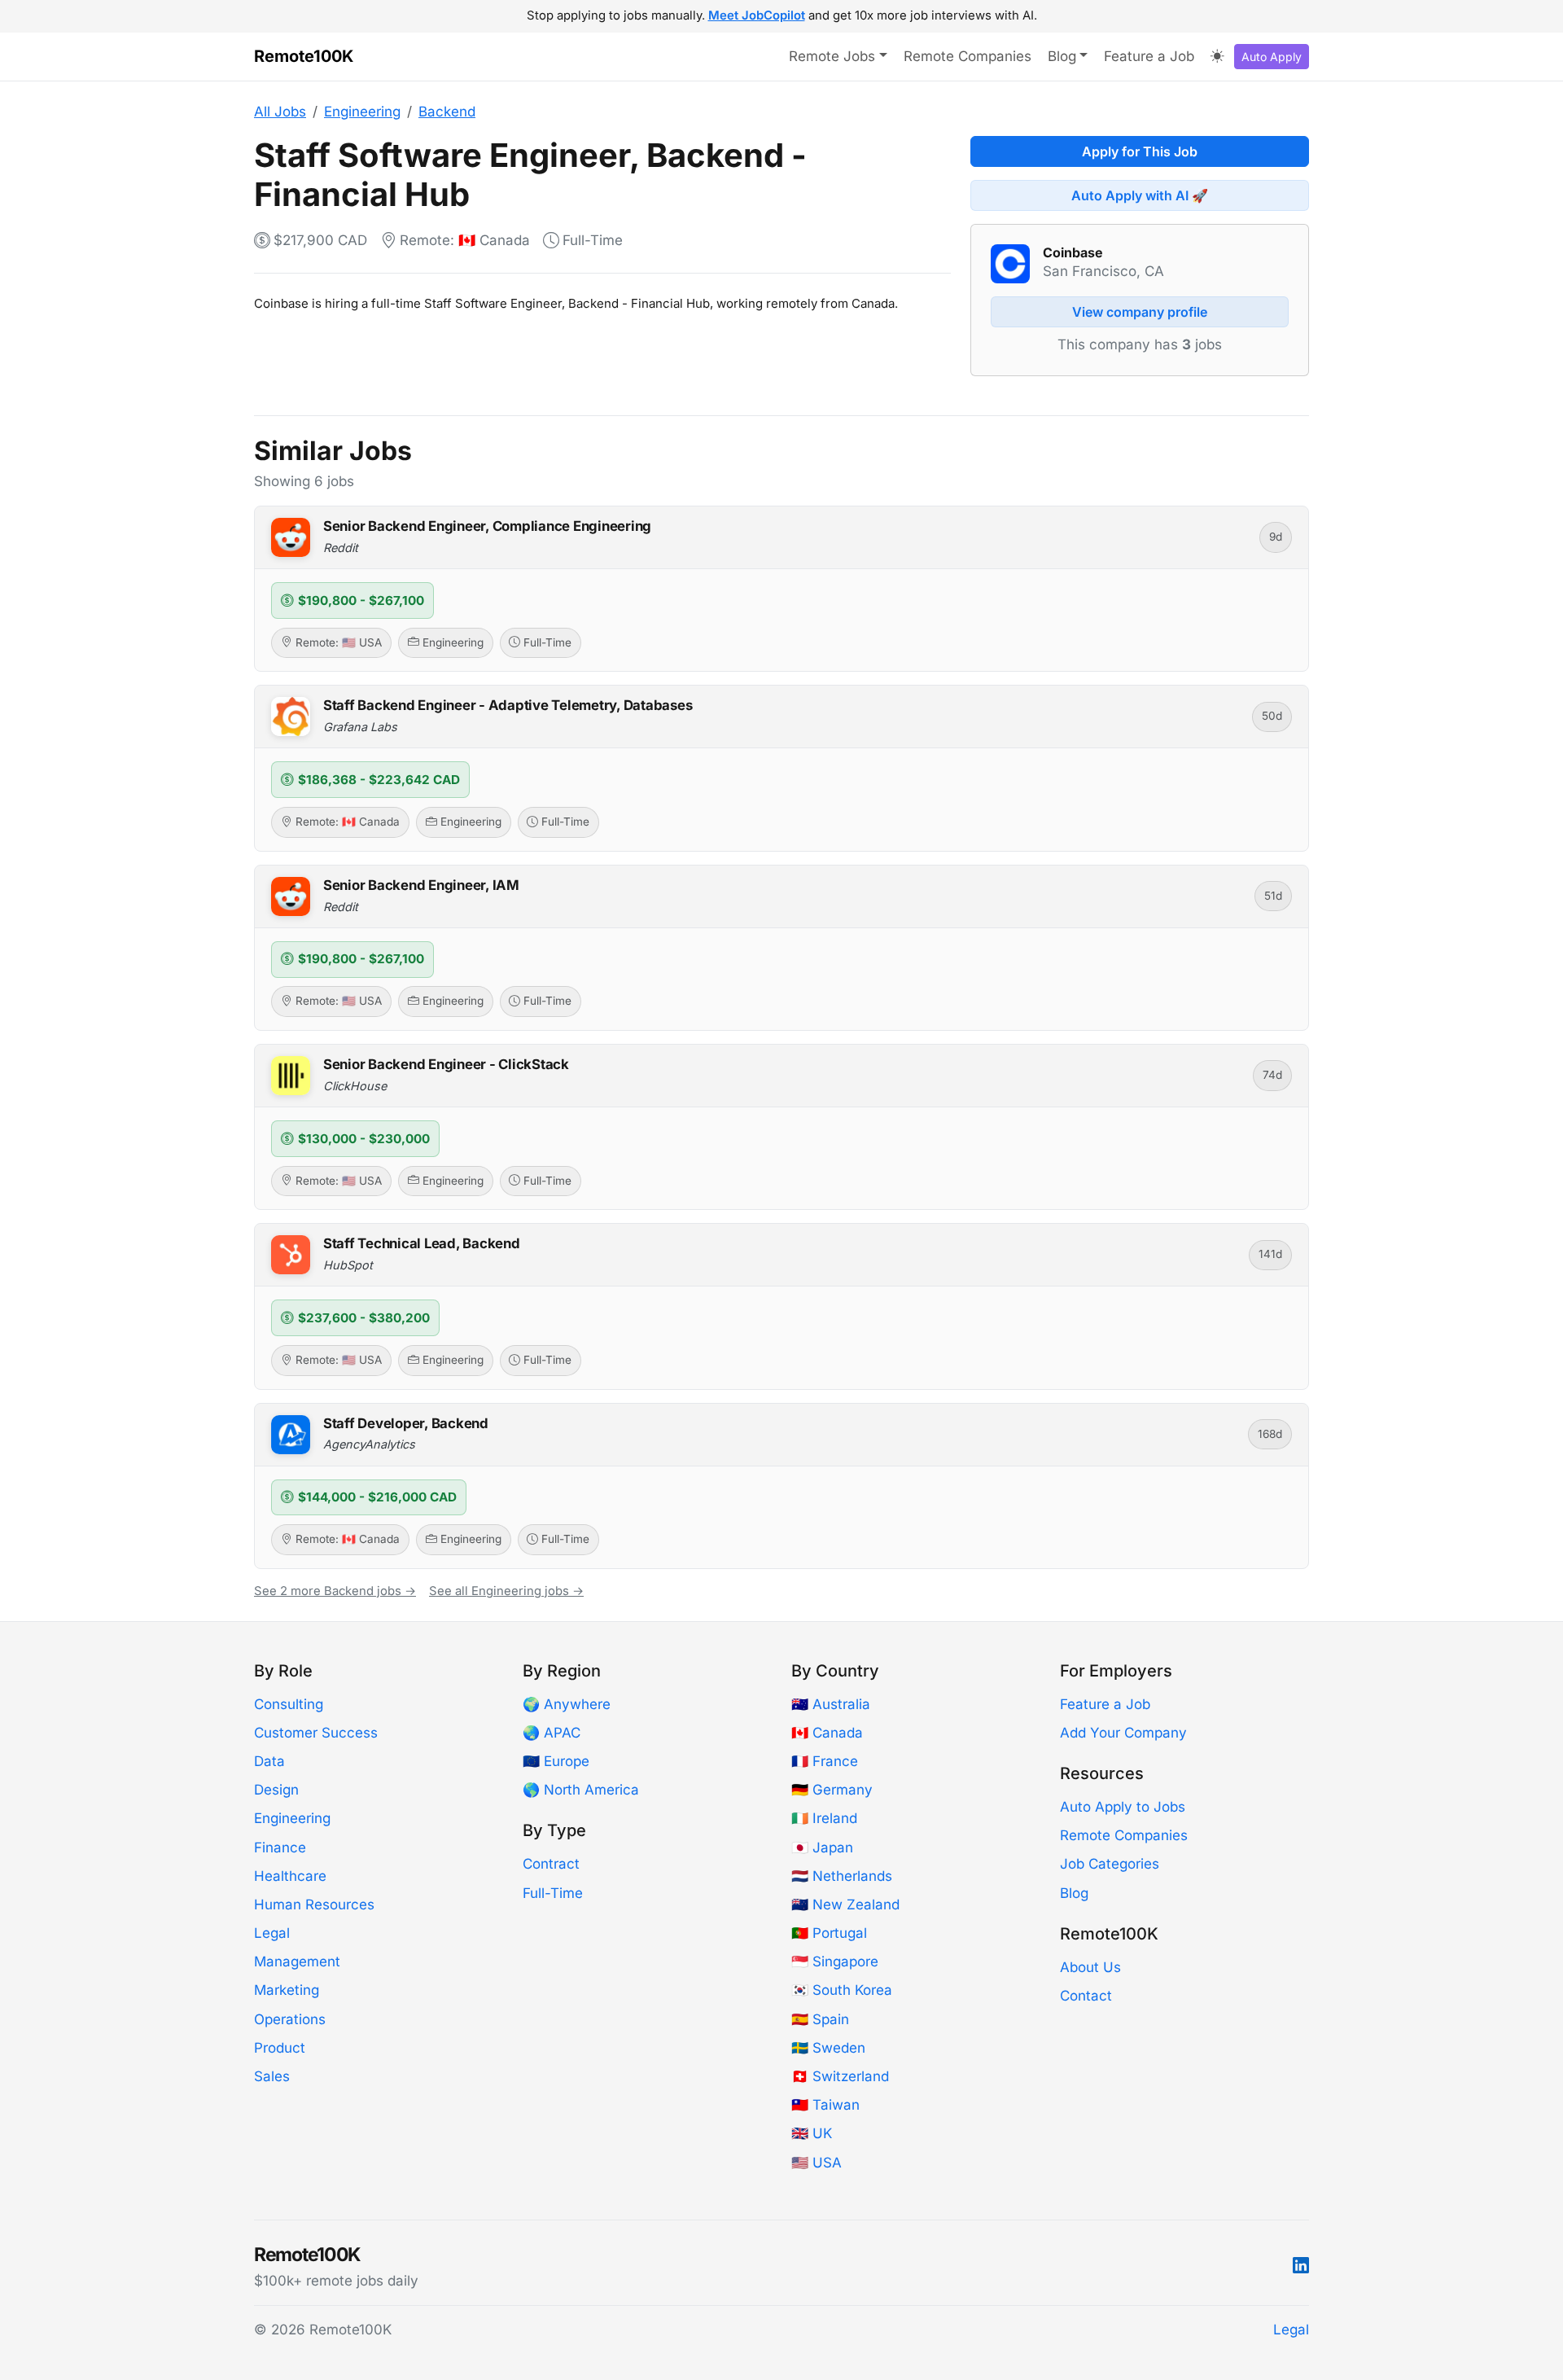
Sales (272, 2076)
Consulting (289, 1704)
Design (276, 1790)
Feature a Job (1149, 56)
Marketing (287, 1990)
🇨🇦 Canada (827, 1733)
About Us (1090, 1967)
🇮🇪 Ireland (824, 1818)
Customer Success (316, 1733)
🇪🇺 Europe (556, 1761)
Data (269, 1761)
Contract (551, 1864)
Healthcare (290, 1876)
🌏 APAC (552, 1733)
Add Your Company (1123, 1733)
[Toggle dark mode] (1217, 57)
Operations (290, 2019)
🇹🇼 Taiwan (825, 2105)
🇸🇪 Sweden (828, 2048)
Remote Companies (968, 56)
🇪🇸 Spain (820, 2019)
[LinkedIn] (1301, 2266)
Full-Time (553, 1893)
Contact (1086, 1996)
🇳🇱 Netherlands (842, 1876)
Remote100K (304, 56)
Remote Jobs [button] (832, 56)
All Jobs (280, 112)
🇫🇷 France (825, 1761)
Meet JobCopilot (757, 15)
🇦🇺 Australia (831, 1704)
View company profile (1140, 312)
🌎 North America (581, 1790)
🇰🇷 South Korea (842, 1990)
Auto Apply (1272, 57)
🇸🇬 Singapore (835, 1961)
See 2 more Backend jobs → (335, 1591)
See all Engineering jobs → (506, 1591)
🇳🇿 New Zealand (845, 1904)
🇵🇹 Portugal (829, 1933)
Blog (1074, 1893)
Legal (272, 1933)
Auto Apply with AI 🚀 (1140, 195)
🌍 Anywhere (567, 1704)
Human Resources (314, 1904)
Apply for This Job (1140, 151)
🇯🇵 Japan (822, 1847)
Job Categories (1110, 1864)
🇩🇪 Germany (832, 1790)
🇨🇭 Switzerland (840, 2076)
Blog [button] (1062, 56)
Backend (447, 112)
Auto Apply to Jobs (1123, 1807)
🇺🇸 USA (817, 2163)
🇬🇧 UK (812, 2133)
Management (297, 1961)
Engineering (362, 112)
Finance (280, 1847)
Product (280, 2048)
